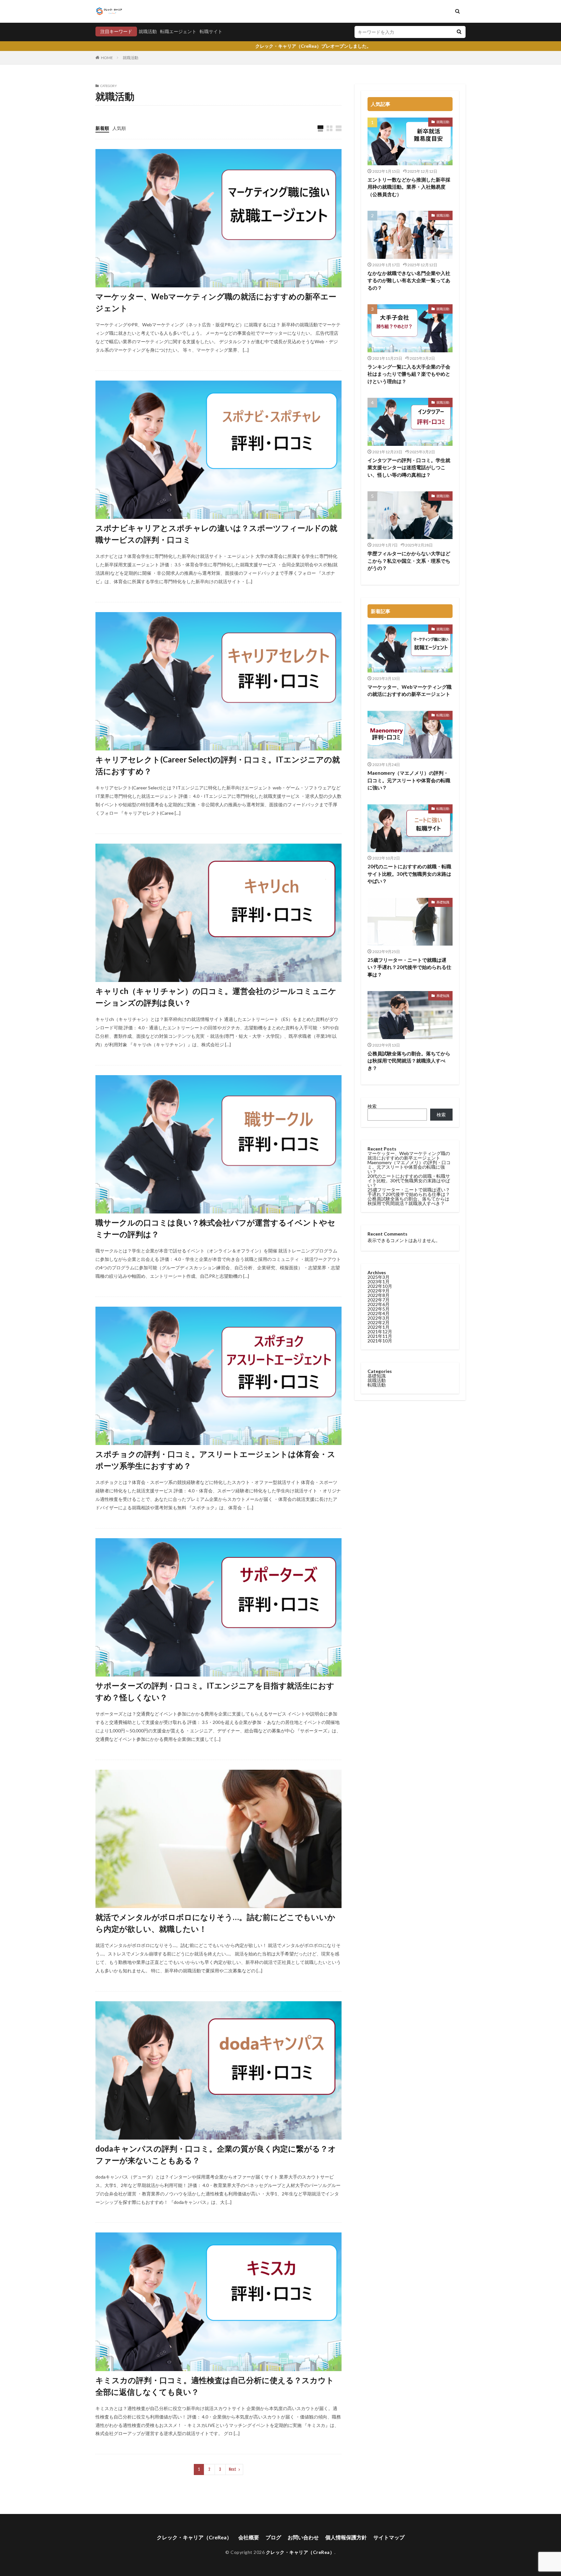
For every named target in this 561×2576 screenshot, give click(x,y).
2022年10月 (380, 1286)
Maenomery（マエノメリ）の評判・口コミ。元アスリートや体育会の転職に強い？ (409, 780)
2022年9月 (379, 1291)
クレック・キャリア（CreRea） (194, 2537)
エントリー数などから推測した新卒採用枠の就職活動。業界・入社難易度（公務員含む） (409, 187)
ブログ (273, 2537)
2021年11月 (380, 1336)
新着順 (102, 128)
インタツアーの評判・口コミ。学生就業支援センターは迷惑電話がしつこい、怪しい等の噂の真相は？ (409, 467)
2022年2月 (379, 1322)
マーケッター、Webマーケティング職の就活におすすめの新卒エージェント (216, 302)
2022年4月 (379, 1313)
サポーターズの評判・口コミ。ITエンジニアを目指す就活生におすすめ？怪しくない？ (215, 1691)
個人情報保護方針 (346, 2537)
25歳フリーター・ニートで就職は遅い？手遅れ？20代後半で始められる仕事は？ (409, 967)
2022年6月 (379, 1304)
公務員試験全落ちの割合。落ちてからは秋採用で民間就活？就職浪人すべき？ (409, 1061)
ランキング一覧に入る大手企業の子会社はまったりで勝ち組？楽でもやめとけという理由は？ (409, 374)
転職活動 (443, 715)
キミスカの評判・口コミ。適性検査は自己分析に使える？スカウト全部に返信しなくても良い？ (215, 2386)
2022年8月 (379, 1295)
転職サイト (211, 31)
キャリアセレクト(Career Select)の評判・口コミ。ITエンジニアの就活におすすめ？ (218, 765)
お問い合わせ (303, 2537)
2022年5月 (379, 1309)
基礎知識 (443, 902)
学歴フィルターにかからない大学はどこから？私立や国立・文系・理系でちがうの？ (409, 561)
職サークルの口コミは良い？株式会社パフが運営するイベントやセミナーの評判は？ (215, 1228)
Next (233, 2469)
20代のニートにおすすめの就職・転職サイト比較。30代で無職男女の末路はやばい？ (409, 874)
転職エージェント (178, 31)
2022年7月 (379, 1300)
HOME (107, 58)
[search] (459, 32)
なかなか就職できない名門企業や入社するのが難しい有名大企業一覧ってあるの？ (409, 280)
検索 (372, 1106)
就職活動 (148, 31)
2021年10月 (380, 1341)
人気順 (119, 128)
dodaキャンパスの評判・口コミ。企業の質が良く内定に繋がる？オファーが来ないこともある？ (216, 2154)
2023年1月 (379, 1282)
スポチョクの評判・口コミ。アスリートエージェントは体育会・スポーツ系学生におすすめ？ (215, 1460)
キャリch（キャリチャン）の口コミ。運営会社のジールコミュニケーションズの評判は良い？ (216, 997)
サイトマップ (389, 2537)
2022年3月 (379, 1318)
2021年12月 (380, 1332)
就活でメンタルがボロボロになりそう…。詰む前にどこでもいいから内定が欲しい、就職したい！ (215, 1923)
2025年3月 (379, 1277)
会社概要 (249, 2537)
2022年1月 (379, 1327)
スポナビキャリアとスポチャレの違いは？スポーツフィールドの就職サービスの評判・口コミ (216, 534)
